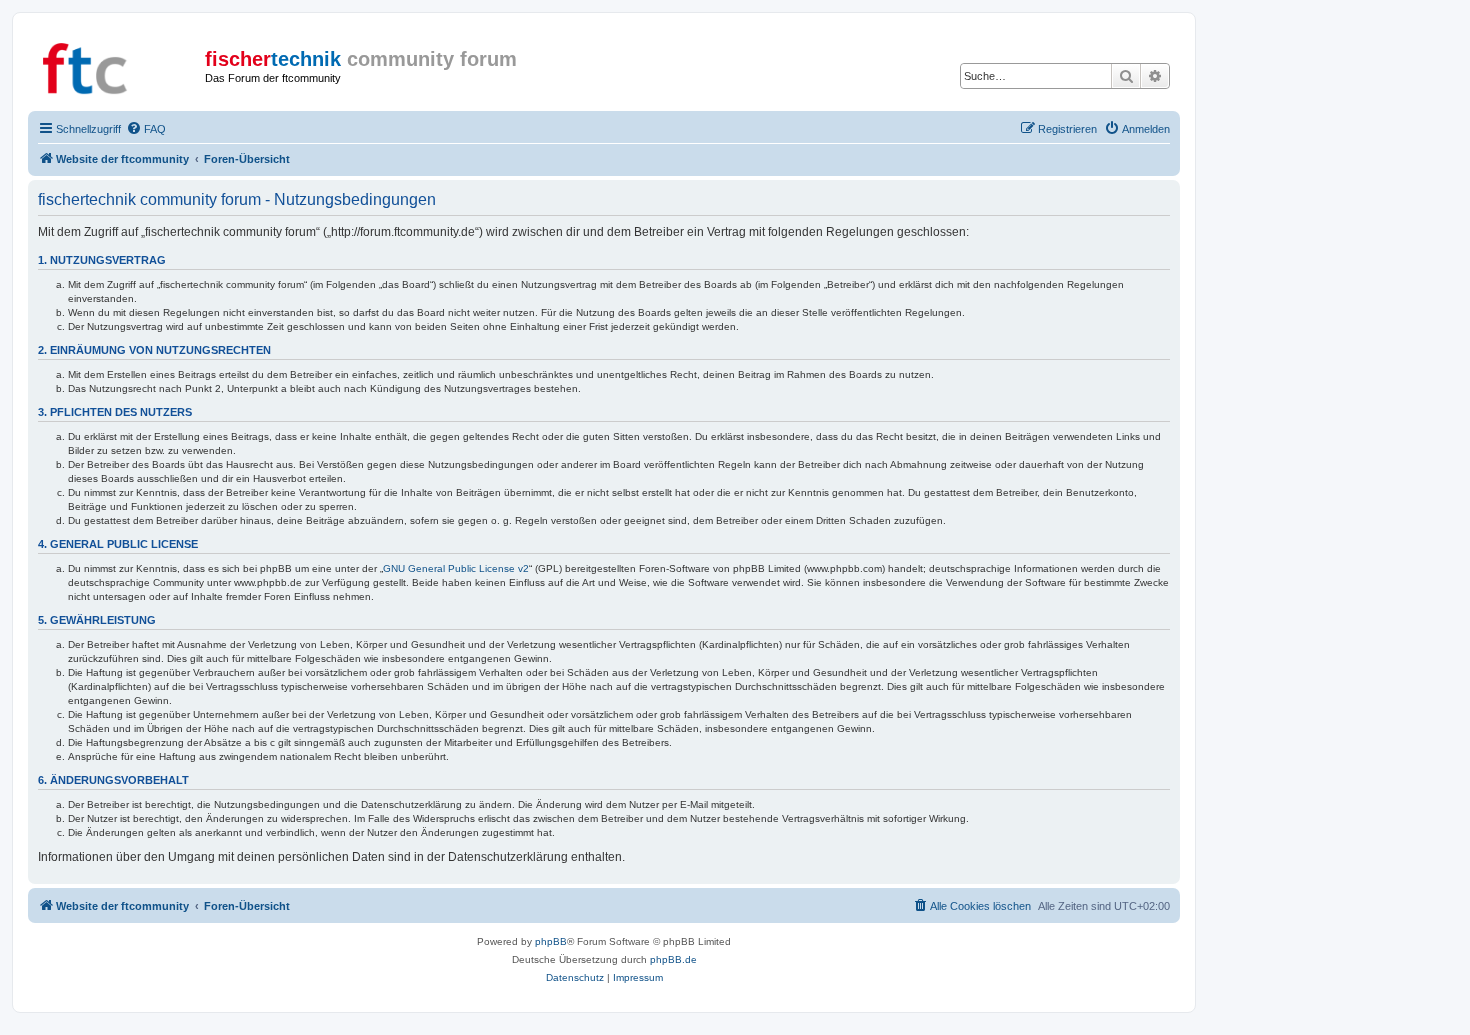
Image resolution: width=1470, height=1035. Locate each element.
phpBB (551, 941)
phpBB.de (673, 959)
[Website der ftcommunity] (119, 65)
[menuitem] (146, 129)
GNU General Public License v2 (456, 568)
